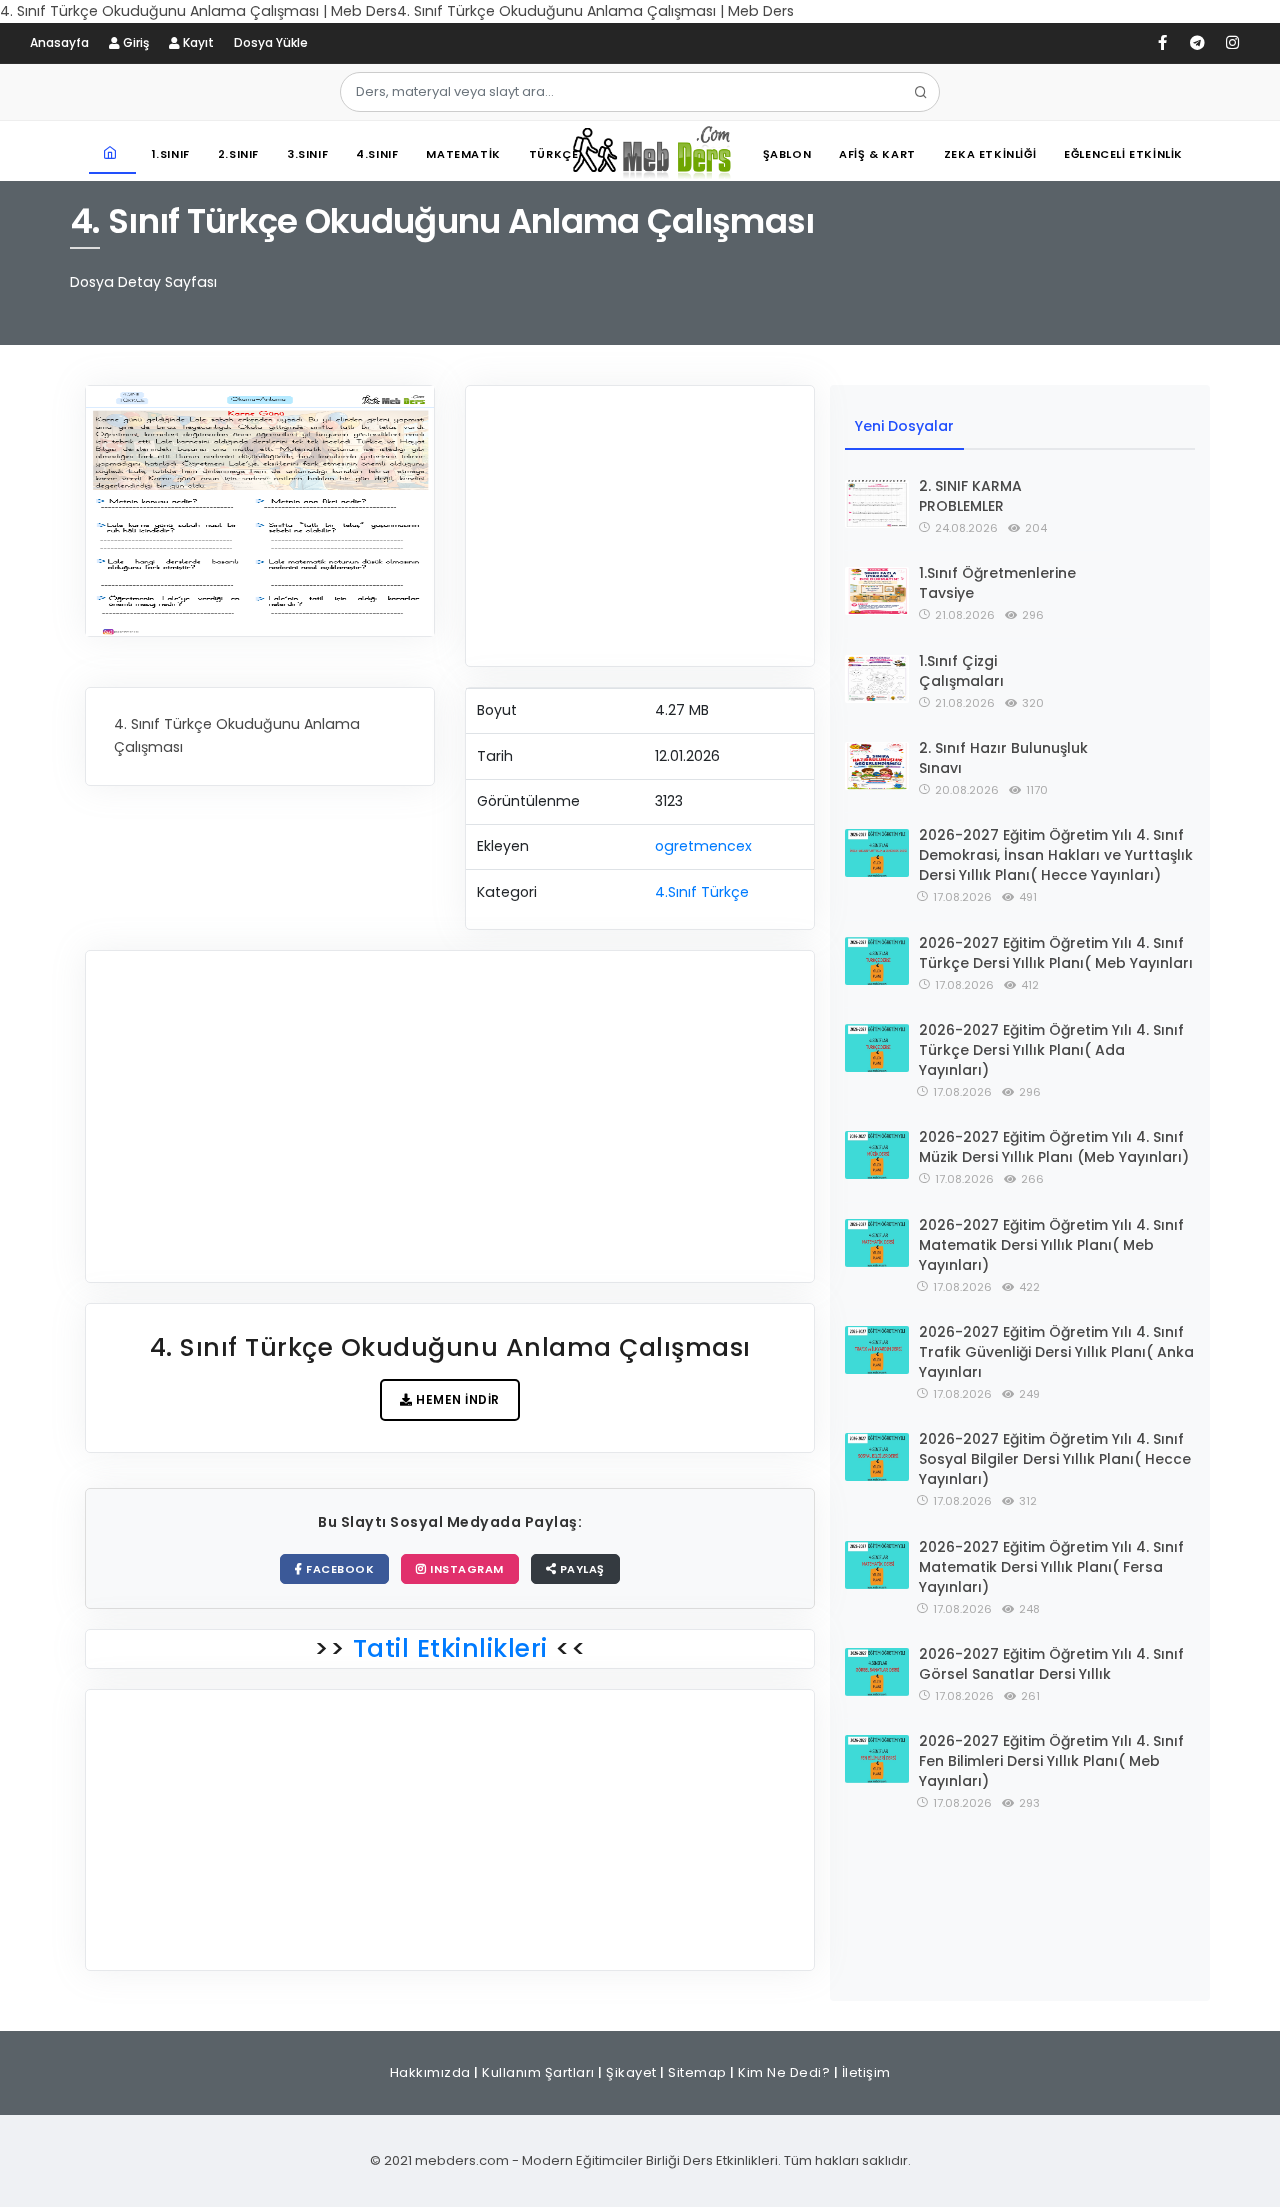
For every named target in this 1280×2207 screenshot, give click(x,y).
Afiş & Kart (877, 154)
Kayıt (197, 42)
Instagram (465, 1569)
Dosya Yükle (271, 42)
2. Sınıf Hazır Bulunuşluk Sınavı (1003, 758)
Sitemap (697, 2072)
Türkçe (554, 154)
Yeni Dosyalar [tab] (904, 426)
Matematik (463, 154)
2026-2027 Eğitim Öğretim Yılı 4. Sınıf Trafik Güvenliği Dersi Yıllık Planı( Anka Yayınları (1056, 1352)
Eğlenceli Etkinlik (1123, 154)
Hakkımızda (430, 2072)
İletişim (866, 2072)
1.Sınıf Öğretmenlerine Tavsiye (997, 583)
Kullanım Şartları (538, 2072)
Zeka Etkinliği (990, 154)
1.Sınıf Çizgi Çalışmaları (961, 671)
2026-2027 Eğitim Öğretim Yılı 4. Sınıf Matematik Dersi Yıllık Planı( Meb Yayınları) (1051, 1245)
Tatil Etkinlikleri (450, 1648)
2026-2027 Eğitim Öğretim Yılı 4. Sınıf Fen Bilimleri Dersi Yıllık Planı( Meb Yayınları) (1051, 1761)
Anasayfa (59, 42)
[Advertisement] (640, 526)
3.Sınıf (307, 154)
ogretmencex (703, 846)
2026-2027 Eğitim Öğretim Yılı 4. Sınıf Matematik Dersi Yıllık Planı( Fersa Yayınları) (1051, 1567)
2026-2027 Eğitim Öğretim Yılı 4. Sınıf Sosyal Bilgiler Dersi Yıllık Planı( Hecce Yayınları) (1055, 1459)
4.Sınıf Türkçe (702, 892)
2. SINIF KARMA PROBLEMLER (970, 496)
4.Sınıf (377, 154)
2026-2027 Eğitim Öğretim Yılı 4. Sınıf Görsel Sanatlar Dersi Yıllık (1051, 1664)
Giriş (134, 42)
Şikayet (631, 2072)
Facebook (339, 1569)
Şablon (787, 154)
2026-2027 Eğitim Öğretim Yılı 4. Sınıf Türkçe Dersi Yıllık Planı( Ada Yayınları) (1051, 1050)
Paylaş (580, 1569)
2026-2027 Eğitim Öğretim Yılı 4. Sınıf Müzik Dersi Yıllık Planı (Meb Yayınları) (1054, 1147)
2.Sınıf (238, 154)
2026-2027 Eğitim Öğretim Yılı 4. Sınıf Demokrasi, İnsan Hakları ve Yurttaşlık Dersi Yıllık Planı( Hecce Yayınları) (1056, 855)
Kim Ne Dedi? (784, 2072)
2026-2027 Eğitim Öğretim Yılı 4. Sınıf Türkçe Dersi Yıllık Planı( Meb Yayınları (1056, 953)
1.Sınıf (171, 154)
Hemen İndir (456, 1399)
